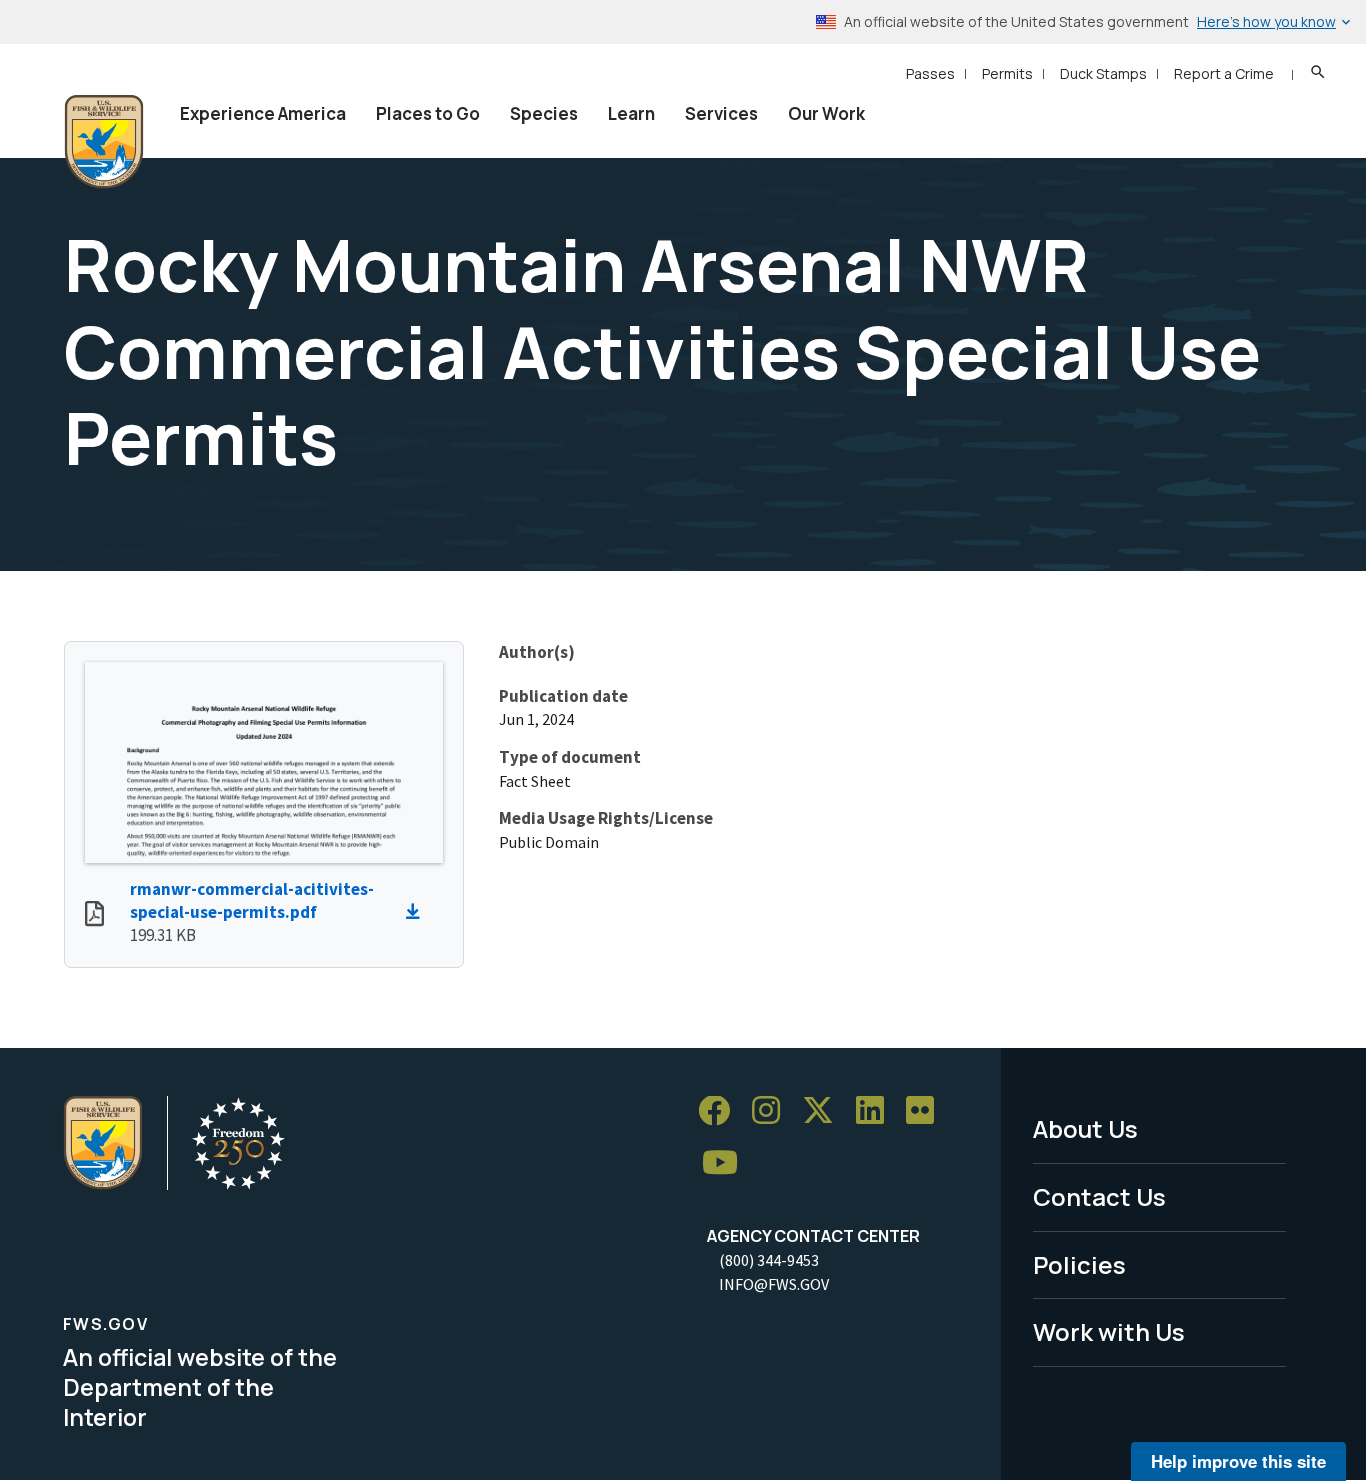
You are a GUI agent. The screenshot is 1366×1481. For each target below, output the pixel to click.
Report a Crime (1224, 73)
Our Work (826, 113)
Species (544, 113)
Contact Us (1099, 1196)
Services (721, 113)
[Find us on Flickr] (927, 1111)
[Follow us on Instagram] (773, 1111)
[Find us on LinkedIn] (877, 1111)
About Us (1085, 1128)
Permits (1007, 73)
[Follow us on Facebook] (721, 1111)
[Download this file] (418, 912)
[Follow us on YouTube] (727, 1163)
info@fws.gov (774, 1284)
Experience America (263, 113)
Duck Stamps (1103, 73)
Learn (631, 113)
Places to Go (428, 113)
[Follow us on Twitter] (825, 1111)
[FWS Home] (104, 142)
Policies (1079, 1264)
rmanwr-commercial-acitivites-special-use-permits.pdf (252, 900)
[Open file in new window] (94, 916)
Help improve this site (1238, 1461)
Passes (930, 73)
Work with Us (1109, 1331)
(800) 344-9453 (769, 1260)
